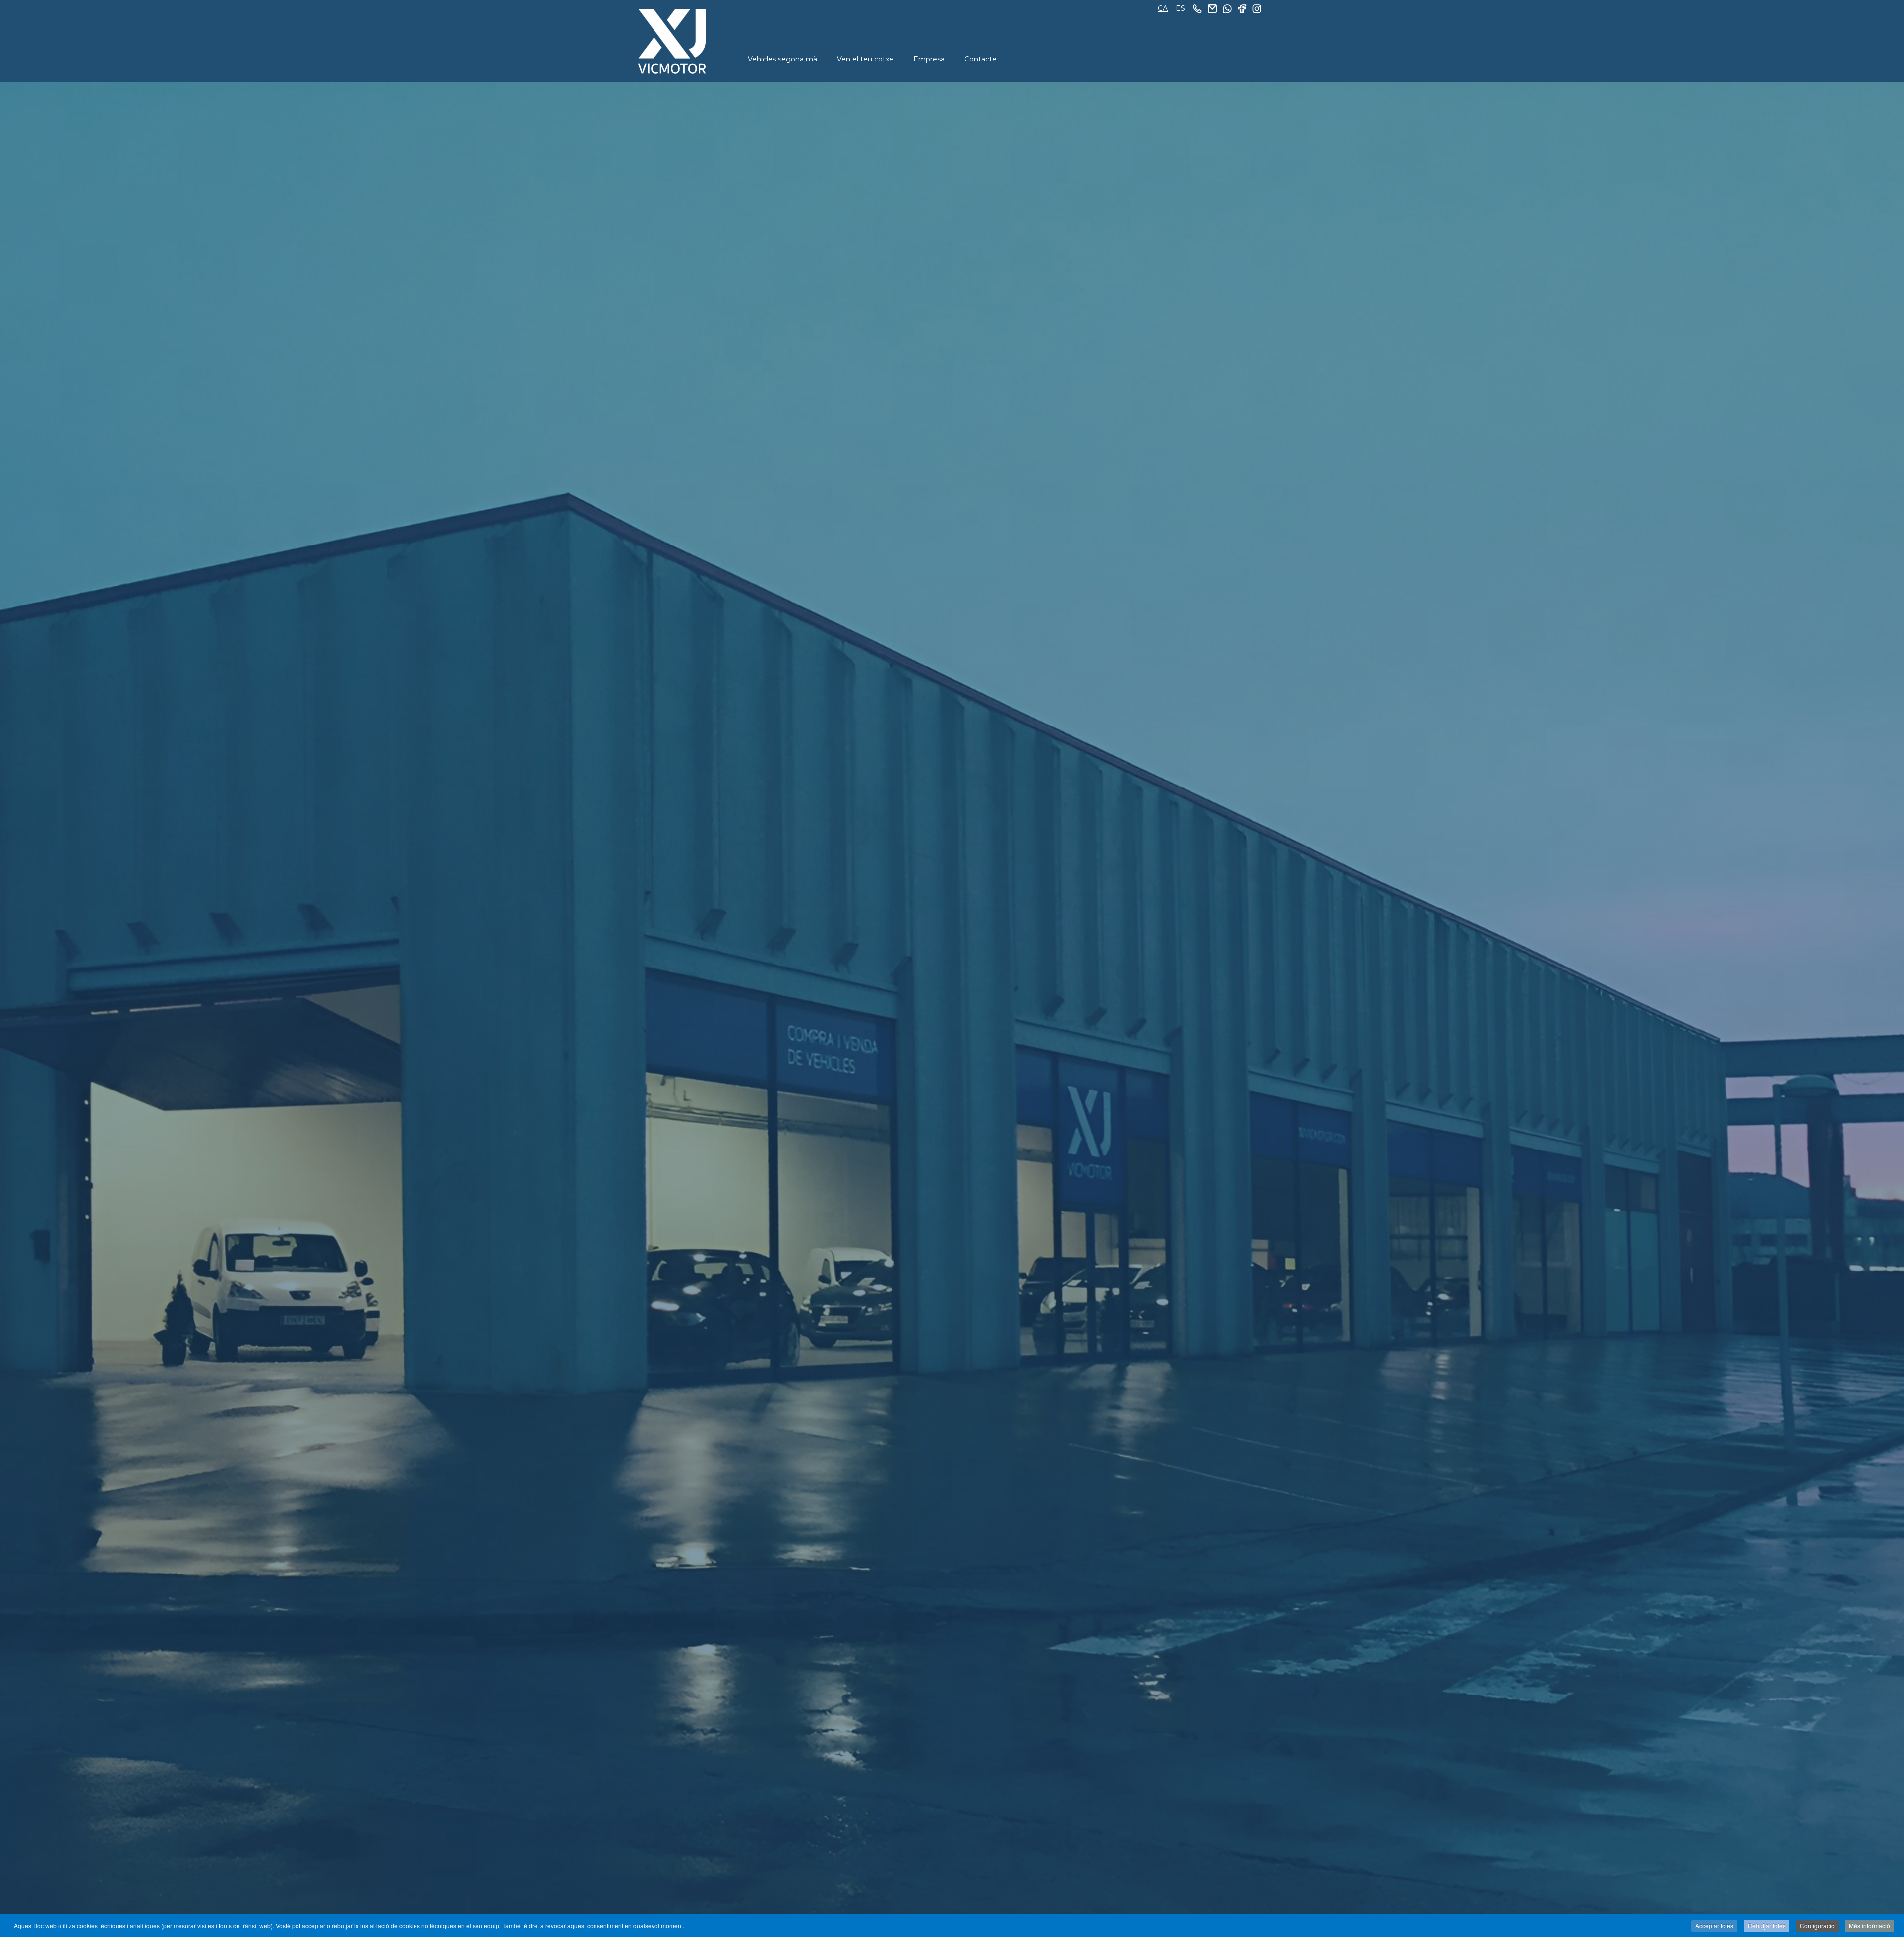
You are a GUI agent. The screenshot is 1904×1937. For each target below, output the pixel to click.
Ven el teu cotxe (865, 59)
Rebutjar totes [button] (1767, 1925)
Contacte (981, 59)
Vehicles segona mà (782, 59)
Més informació (1870, 1925)
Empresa (929, 59)
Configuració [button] (1817, 1925)
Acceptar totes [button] (1714, 1925)
